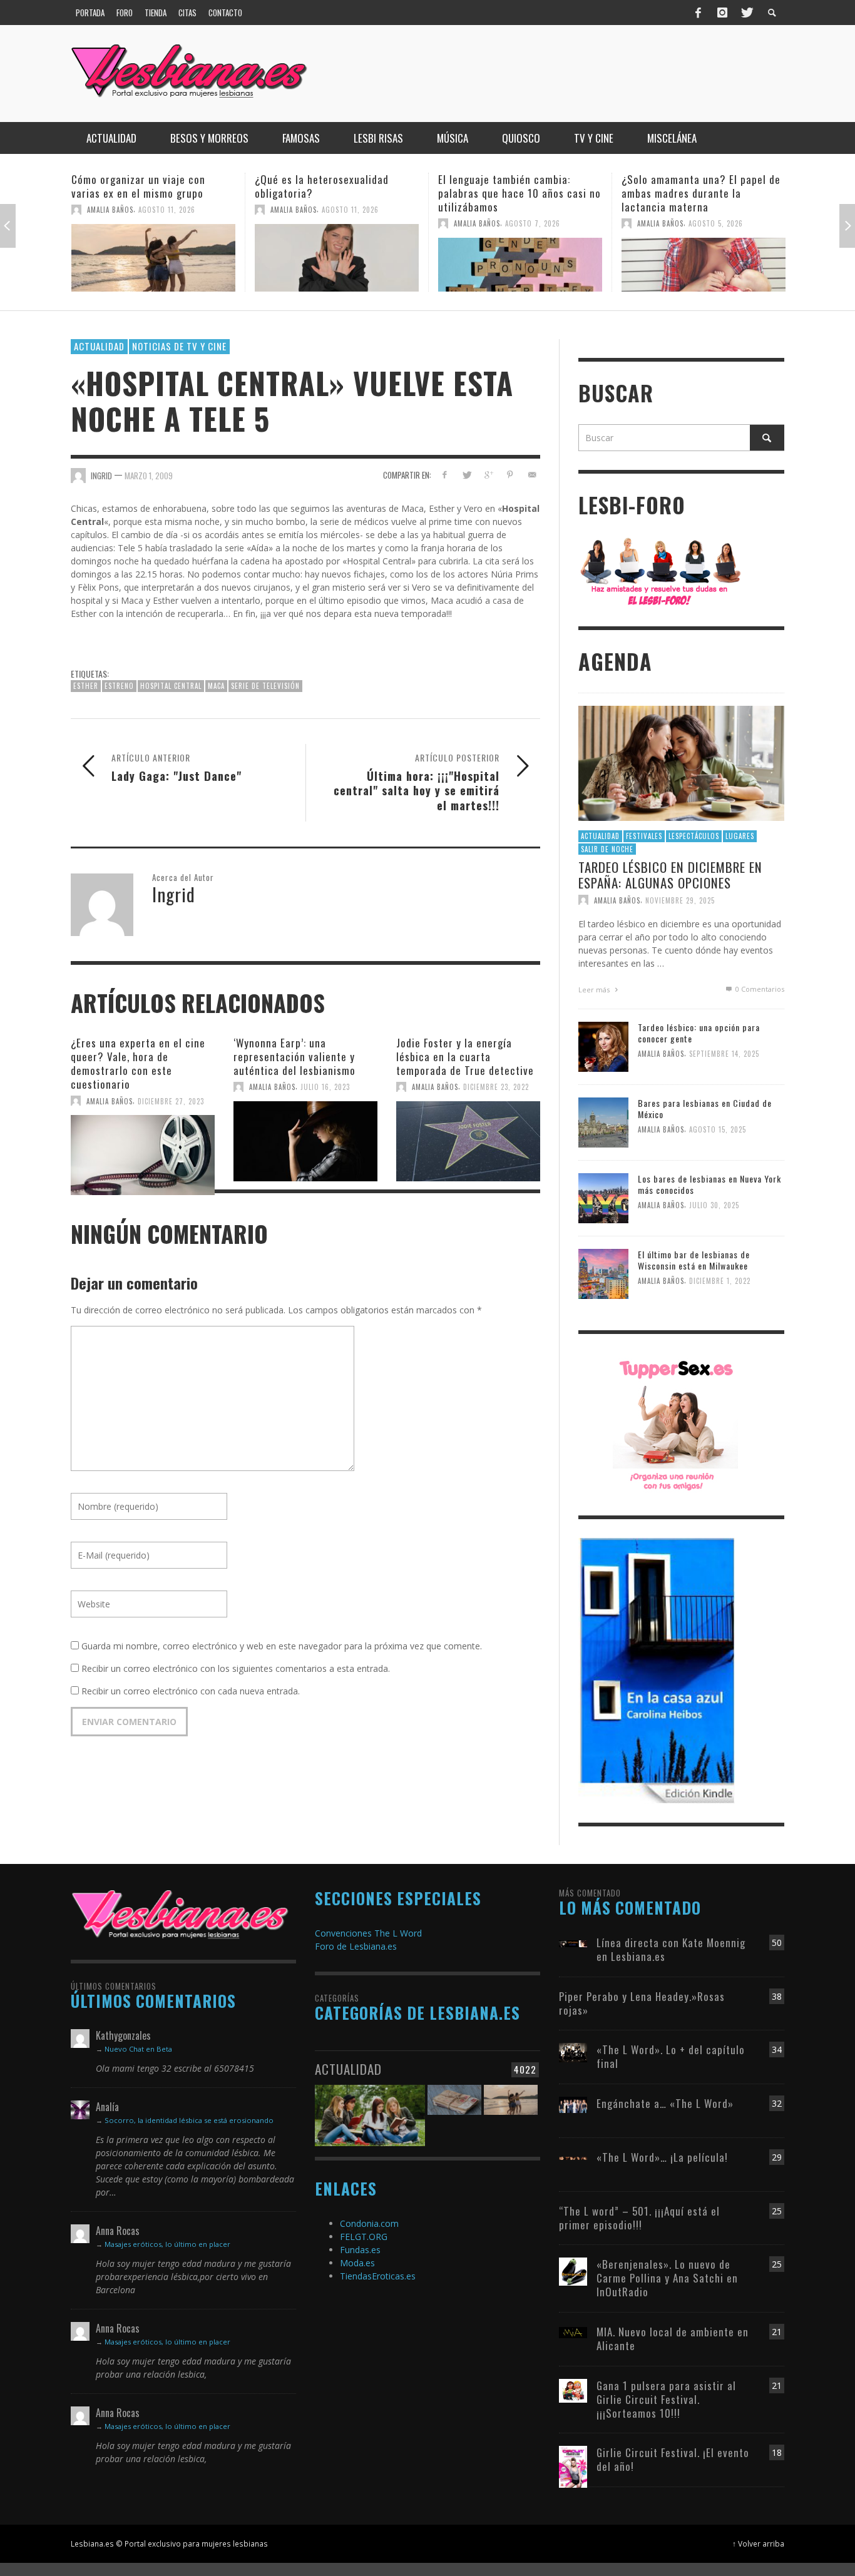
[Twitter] (746, 13)
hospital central (171, 686)
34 (777, 2049)
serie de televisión (265, 686)
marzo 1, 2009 (149, 476)
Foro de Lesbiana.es (356, 1946)
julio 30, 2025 (714, 1206)
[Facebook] (699, 13)
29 (777, 2157)
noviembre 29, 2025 (680, 900)
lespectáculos (694, 836)
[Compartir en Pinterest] (510, 475)
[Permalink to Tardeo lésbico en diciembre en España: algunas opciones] (681, 762)
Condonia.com (369, 2223)
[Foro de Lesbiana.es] (661, 571)
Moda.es (357, 2263)
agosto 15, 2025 (718, 1130)
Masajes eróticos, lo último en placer (167, 2244)
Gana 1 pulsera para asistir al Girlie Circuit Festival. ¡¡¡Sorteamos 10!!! (666, 2399)
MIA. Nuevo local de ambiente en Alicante (673, 2339)
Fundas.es (360, 2250)
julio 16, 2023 (325, 1087)
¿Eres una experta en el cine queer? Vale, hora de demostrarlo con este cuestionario (138, 1063)
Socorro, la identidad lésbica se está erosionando (189, 2120)
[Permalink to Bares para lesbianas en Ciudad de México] (603, 1122)
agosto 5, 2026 (532, 223)
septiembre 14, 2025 (724, 1054)
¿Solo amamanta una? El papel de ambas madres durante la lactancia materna (518, 193)
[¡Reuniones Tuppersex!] (675, 1424)
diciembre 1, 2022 (720, 1281)
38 (777, 1996)
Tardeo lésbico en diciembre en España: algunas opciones (670, 875)
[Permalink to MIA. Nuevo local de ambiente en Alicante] (573, 2332)
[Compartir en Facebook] (445, 475)
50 (777, 1942)
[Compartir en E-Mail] (532, 475)
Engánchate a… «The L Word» (665, 2103)
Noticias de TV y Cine (179, 346)
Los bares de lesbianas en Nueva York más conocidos (709, 1184)
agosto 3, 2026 (716, 210)
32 (777, 2103)
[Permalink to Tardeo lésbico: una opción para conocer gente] (603, 1046)
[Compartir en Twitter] (467, 475)
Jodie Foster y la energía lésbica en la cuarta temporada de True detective (465, 1056)
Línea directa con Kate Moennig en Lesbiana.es (671, 1949)
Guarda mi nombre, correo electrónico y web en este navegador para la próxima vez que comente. (282, 1646)
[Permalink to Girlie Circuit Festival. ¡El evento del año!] (573, 2466)
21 (777, 2332)
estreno (119, 686)
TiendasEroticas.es (378, 2276)
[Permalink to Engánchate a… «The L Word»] (573, 2104)
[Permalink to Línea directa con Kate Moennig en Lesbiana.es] (573, 1942)
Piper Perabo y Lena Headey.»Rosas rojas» (642, 2003)
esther (86, 686)
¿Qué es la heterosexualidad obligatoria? (138, 186)
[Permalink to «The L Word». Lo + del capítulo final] (573, 2051)
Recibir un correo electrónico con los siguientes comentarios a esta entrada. (236, 1668)
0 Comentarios (759, 989)
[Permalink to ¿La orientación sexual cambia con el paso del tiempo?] (704, 258)
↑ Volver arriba (758, 2543)
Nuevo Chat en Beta (138, 2049)
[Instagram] (722, 13)
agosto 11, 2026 (167, 210)
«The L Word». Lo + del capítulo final (671, 2056)
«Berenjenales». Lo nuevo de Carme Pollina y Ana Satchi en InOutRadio (667, 2278)
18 (777, 2452)
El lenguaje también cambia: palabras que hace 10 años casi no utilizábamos (336, 193)
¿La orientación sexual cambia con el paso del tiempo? (704, 186)
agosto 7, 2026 (349, 223)
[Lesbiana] (180, 1914)
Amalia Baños (110, 210)
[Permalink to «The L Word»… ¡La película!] (573, 2157)
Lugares (740, 836)
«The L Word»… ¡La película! (662, 2157)
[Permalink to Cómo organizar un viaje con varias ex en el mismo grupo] (511, 2108)
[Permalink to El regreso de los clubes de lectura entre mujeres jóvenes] (370, 2108)
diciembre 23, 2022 (496, 1087)
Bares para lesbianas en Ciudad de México (705, 1108)
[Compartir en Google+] (489, 475)
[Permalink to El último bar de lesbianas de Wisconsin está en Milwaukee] (603, 1273)
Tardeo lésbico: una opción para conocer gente (699, 1033)
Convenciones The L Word (368, 1933)
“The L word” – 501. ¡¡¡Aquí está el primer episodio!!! (639, 2218)
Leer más (595, 990)
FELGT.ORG (364, 2237)
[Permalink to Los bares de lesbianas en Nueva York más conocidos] (603, 1197)
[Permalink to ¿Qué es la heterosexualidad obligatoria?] (153, 258)
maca (216, 686)
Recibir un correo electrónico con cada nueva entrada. (191, 1691)
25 (777, 2211)
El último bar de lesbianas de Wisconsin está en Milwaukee (694, 1260)
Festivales (644, 836)
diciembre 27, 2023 (171, 1101)
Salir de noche (607, 849)
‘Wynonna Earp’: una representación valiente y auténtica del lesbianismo (294, 1056)
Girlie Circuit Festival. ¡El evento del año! (673, 2459)
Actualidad (99, 346)
